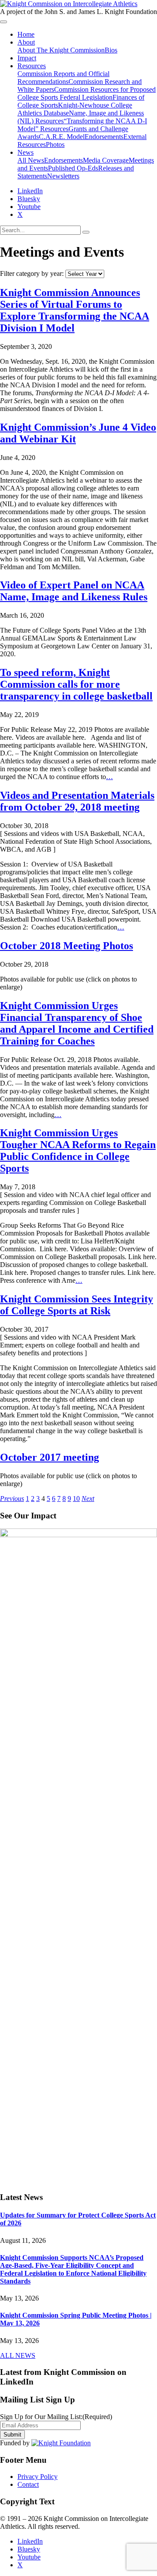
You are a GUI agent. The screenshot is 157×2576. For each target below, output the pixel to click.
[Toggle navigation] (3, 22)
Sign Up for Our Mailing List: (56, 2417)
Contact (28, 2484)
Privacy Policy (38, 2477)
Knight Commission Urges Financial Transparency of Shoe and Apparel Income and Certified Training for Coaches (77, 1023)
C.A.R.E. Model (62, 137)
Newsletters (63, 176)
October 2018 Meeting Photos (67, 946)
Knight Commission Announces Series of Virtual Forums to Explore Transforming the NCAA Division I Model (75, 310)
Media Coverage (106, 160)
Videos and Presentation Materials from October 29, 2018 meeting (77, 801)
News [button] (26, 152)
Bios (111, 50)
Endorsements (104, 137)
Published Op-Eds (73, 168)
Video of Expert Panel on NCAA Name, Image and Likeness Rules (74, 591)
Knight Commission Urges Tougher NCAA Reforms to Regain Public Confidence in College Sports (78, 1150)
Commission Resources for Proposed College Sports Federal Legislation (87, 93)
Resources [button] (32, 66)
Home (26, 34)
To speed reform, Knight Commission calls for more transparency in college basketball (76, 684)
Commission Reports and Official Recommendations (63, 78)
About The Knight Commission (61, 50)
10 (76, 1499)
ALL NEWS (18, 2355)
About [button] (26, 42)
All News (31, 160)
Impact (27, 58)
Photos (55, 144)
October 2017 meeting (49, 1457)
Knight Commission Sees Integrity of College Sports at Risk (77, 1305)
